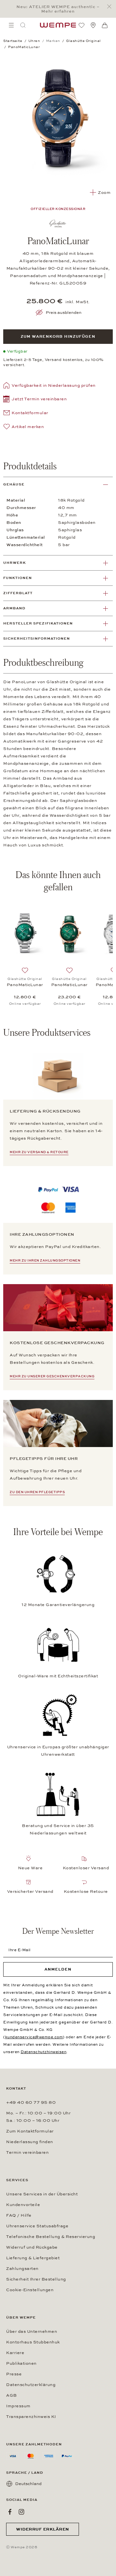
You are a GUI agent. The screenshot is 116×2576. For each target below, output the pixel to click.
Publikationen (21, 2363)
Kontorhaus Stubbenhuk (33, 2342)
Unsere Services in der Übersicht (42, 2194)
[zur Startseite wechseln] (58, 25)
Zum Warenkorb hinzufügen (58, 336)
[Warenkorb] (105, 25)
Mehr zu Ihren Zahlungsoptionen (45, 1261)
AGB (12, 2395)
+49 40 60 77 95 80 (31, 2102)
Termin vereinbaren (27, 2152)
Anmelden (58, 1969)
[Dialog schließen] (111, 7)
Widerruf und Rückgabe (32, 2247)
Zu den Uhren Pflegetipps (37, 1492)
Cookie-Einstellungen (30, 2290)
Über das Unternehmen (32, 2331)
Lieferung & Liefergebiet (33, 2258)
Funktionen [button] (18, 578)
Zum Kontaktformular (30, 2131)
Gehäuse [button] (14, 484)
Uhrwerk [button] (15, 563)
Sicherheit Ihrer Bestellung (36, 2279)
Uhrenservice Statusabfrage (37, 2226)
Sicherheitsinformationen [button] (37, 639)
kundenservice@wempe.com (34, 2037)
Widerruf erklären (43, 2529)
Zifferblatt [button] (18, 593)
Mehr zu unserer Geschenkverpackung (52, 1376)
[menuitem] (11, 25)
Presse (14, 2374)
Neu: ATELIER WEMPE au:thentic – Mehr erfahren (58, 9)
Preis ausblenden (64, 313)
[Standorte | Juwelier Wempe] (93, 25)
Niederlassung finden (30, 2142)
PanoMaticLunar (25, 985)
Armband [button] (14, 608)
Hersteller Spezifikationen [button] (38, 623)
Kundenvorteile (23, 2205)
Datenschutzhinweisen (43, 2052)
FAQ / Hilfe (19, 2215)
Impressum (18, 2406)
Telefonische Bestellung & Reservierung (51, 2237)
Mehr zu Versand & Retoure (39, 1152)
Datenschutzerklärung (31, 2385)
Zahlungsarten (22, 2269)
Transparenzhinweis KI (31, 2417)
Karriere (15, 2353)
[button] (35, 400)
